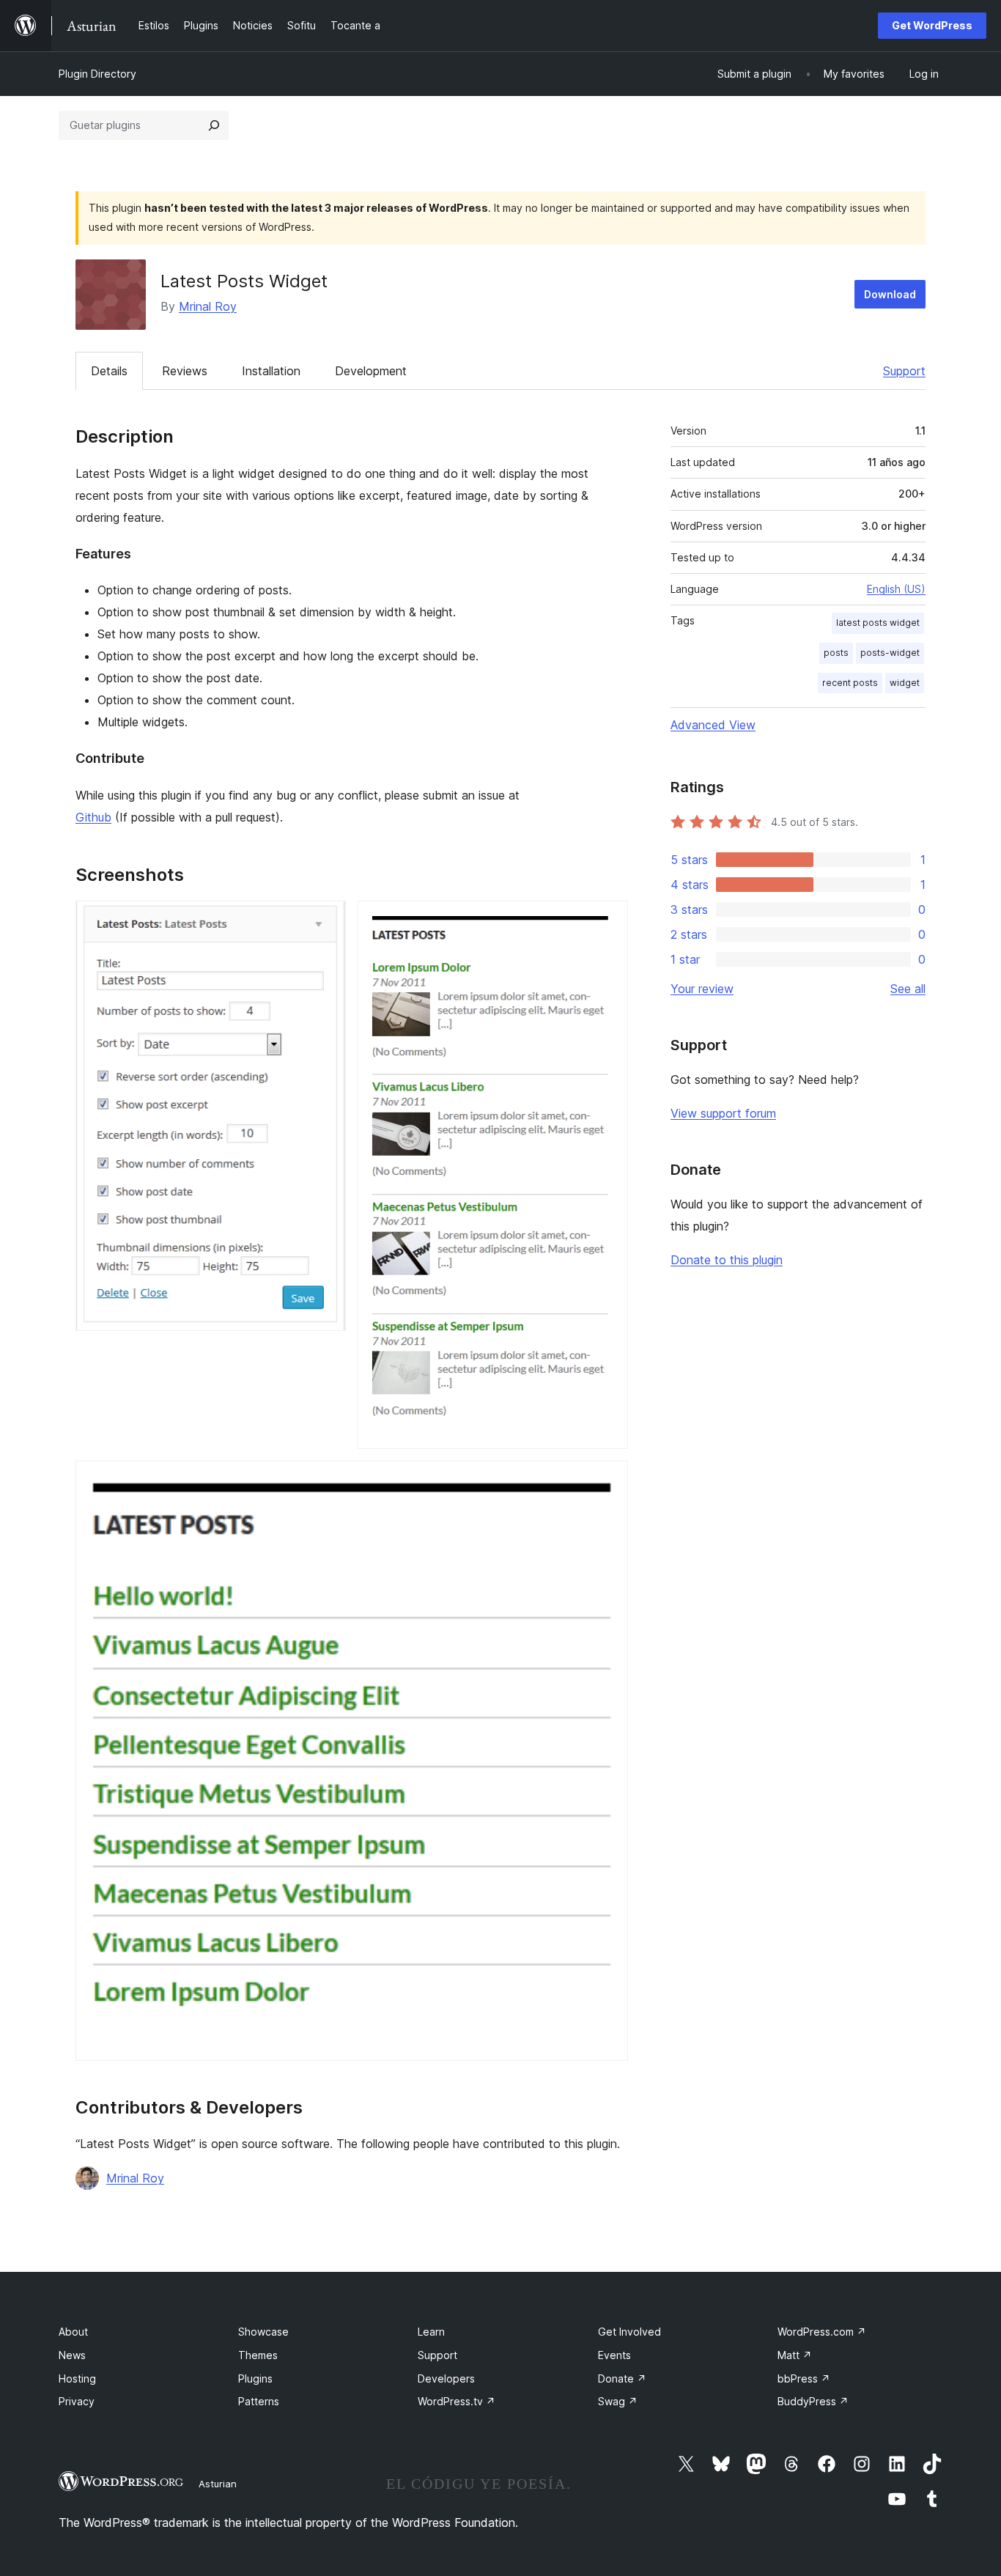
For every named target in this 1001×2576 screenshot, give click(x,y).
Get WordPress (932, 25)
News (72, 2355)
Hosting (77, 2378)
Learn (431, 2332)
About (73, 2332)
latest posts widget (878, 623)
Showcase (263, 2332)
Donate (622, 2378)
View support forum (723, 1113)
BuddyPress (813, 2401)
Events (614, 2355)
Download (890, 294)
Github (93, 817)
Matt (795, 2355)
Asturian (218, 2484)
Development (371, 371)
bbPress (804, 2378)
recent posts (850, 683)
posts (836, 653)
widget (905, 683)
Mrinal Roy (208, 306)
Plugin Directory (97, 74)
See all (908, 989)
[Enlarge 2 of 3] (608, 920)
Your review (702, 989)
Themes (258, 2355)
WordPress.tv (457, 2401)
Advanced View (713, 725)
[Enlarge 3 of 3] (608, 1480)
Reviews (185, 371)
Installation (271, 371)
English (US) (896, 589)
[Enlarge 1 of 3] (326, 920)
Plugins (255, 2378)
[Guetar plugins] (214, 125)
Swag (618, 2401)
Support (904, 371)
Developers (446, 2378)
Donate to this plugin (727, 1260)
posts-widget (890, 653)
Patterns (259, 2401)
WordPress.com (822, 2332)
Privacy (77, 2401)
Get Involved (629, 2332)
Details (109, 371)
